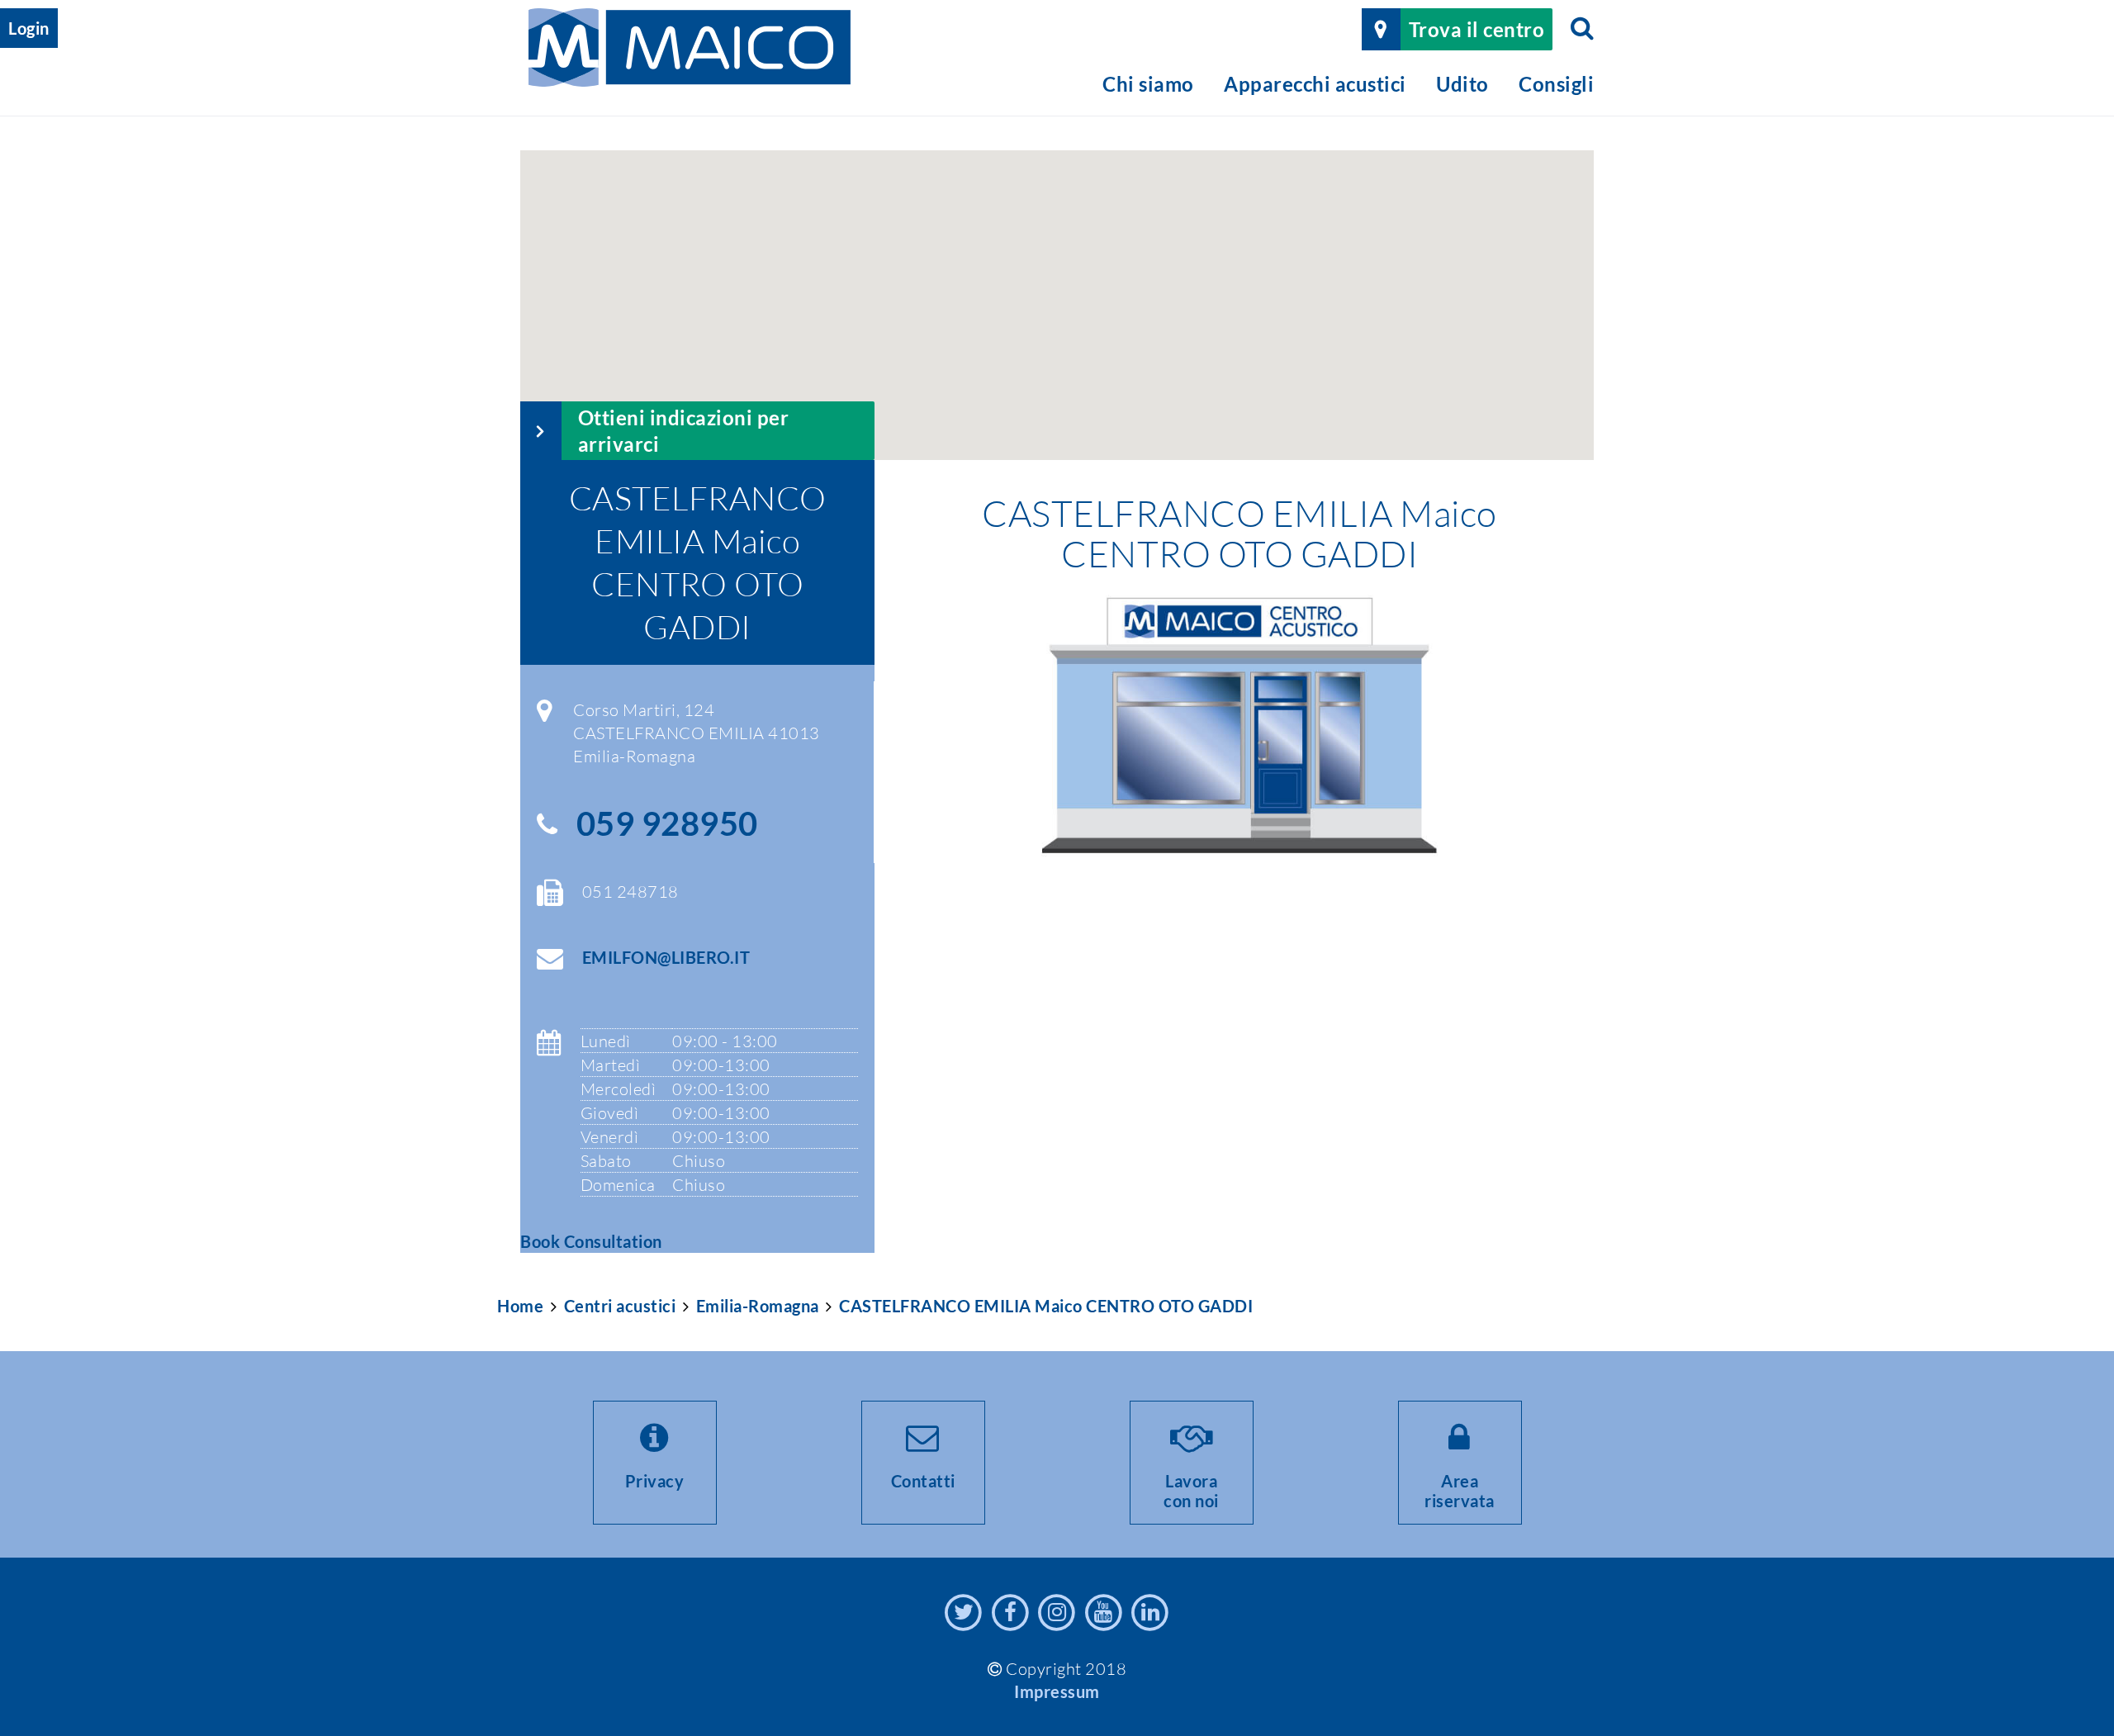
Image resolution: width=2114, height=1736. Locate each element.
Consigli (1556, 84)
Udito (1462, 84)
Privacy (655, 1481)
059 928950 (667, 823)
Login (29, 28)
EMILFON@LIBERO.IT (666, 957)
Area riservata (1460, 1491)
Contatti (923, 1481)
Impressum (1057, 1691)
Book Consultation (591, 1241)
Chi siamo (1148, 84)
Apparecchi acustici (1315, 84)
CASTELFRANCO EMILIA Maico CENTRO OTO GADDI (1046, 1306)
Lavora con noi (1191, 1491)
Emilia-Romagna (758, 1306)
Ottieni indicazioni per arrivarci (684, 430)
